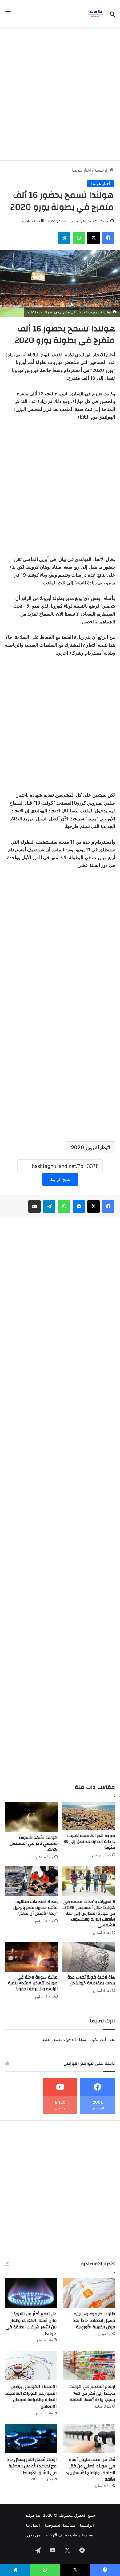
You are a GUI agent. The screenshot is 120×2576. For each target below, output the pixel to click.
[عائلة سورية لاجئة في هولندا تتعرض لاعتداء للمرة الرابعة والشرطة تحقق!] (31, 1957)
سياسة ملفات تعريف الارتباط (69, 2535)
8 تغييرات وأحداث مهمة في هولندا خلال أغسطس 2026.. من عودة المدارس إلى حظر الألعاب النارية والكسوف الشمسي (89, 1914)
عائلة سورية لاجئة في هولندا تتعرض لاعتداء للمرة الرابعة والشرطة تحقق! (33, 1983)
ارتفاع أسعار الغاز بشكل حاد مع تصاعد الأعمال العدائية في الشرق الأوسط (32, 2466)
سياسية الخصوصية (60, 2525)
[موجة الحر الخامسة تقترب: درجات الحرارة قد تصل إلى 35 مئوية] (89, 1816)
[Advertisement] (60, 96)
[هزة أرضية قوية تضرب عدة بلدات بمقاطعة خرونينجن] (89, 1957)
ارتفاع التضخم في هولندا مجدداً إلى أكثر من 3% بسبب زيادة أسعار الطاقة (92, 2393)
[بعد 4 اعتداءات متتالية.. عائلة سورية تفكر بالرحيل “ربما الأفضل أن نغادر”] (31, 1881)
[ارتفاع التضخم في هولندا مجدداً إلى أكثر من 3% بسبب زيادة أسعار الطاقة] (89, 2366)
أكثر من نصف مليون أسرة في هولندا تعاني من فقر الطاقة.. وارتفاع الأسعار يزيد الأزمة (90, 2470)
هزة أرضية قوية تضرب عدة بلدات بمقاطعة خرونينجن (91, 1980)
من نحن (34, 2535)
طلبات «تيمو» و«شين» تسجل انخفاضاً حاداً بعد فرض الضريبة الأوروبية (94, 2321)
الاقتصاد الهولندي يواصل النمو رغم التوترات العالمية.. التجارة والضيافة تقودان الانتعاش (31, 2397)
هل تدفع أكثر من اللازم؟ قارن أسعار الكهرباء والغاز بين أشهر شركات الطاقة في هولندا (31, 2324)
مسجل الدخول (76, 2039)
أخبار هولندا (81, 170)
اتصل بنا (33, 2525)
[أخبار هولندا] (95, 14)
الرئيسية (102, 170)
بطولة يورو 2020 (89, 1147)
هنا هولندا (32, 2515)
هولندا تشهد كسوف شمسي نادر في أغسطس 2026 (34, 1844)
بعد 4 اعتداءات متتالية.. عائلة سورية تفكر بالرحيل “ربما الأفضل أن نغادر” (35, 1908)
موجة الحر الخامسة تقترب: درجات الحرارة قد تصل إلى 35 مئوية (89, 1842)
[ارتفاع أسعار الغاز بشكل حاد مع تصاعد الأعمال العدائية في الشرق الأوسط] (31, 2439)
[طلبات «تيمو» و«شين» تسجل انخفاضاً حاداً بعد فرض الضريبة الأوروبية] (89, 2293)
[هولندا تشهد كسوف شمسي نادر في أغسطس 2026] (31, 1817)
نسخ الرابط (60, 1179)
